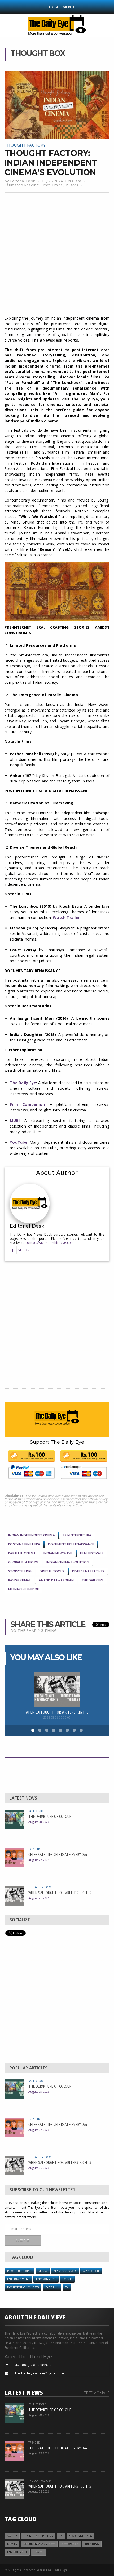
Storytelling (20, 1571)
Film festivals (92, 1553)
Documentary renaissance (71, 1544)
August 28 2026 (39, 1822)
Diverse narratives (88, 1571)
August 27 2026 (39, 1860)
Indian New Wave (58, 1553)
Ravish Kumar (19, 1580)
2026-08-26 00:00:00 (57, 1717)
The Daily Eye (93, 1580)
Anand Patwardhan (56, 1580)
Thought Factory (25, 145)
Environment (46, 2279)
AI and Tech (91, 2271)
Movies (12, 2544)
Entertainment (18, 2279)
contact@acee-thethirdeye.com (50, 1243)
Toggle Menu (60, 7)
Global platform (23, 1562)
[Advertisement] (57, 255)
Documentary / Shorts (23, 2287)
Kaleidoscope (37, 1811)
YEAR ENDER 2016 (65, 2271)
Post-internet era (24, 1544)
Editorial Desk (23, 181)
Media (43, 2271)
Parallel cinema (22, 1553)
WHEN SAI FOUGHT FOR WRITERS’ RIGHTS (57, 1712)
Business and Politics (38, 2536)
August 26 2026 (39, 1898)
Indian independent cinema (32, 1535)
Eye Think (52, 2287)
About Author (57, 1172)
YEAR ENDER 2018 (80, 2536)
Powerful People (19, 2271)
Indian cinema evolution (68, 1562)
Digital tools (52, 1571)
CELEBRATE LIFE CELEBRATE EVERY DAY (58, 1854)
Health (39, 2552)
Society (12, 2536)
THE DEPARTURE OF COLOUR (50, 1816)
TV (67, 2287)
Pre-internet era (77, 1535)
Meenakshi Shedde (23, 1589)
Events (67, 2279)
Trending (34, 1849)
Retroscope (70, 2544)
